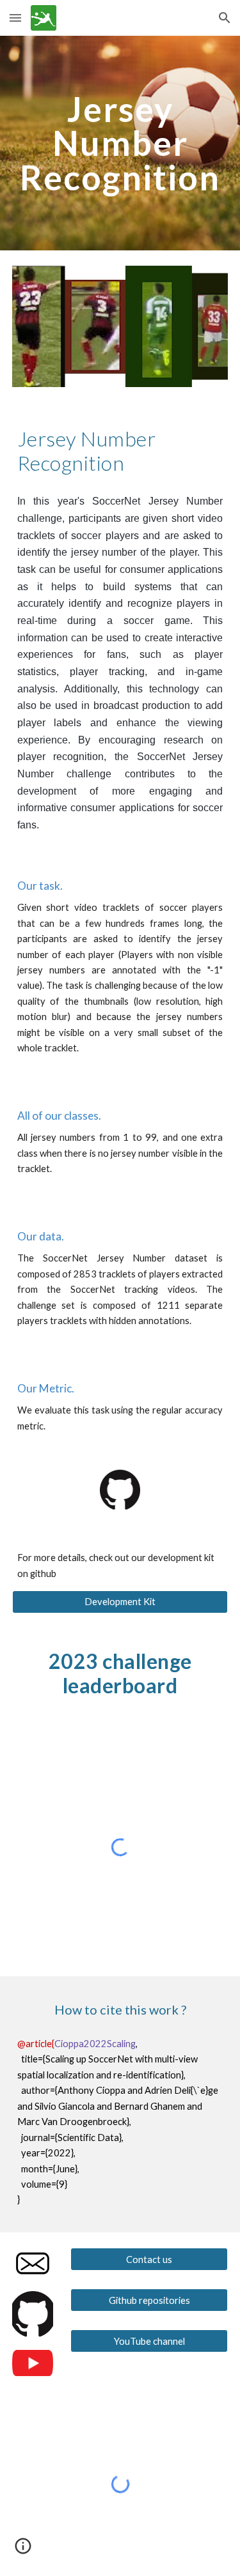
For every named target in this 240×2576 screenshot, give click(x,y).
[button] (15, 18)
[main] (120, 143)
